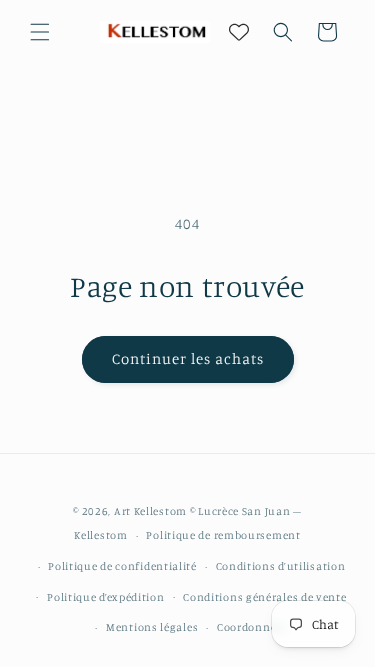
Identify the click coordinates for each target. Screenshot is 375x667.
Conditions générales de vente (264, 597)
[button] (40, 32)
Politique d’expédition (105, 597)
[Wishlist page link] (239, 32)
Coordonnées (252, 627)
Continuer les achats (188, 358)
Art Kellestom (150, 511)
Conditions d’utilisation (281, 566)
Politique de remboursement (223, 535)
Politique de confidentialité (122, 566)
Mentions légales (152, 627)
